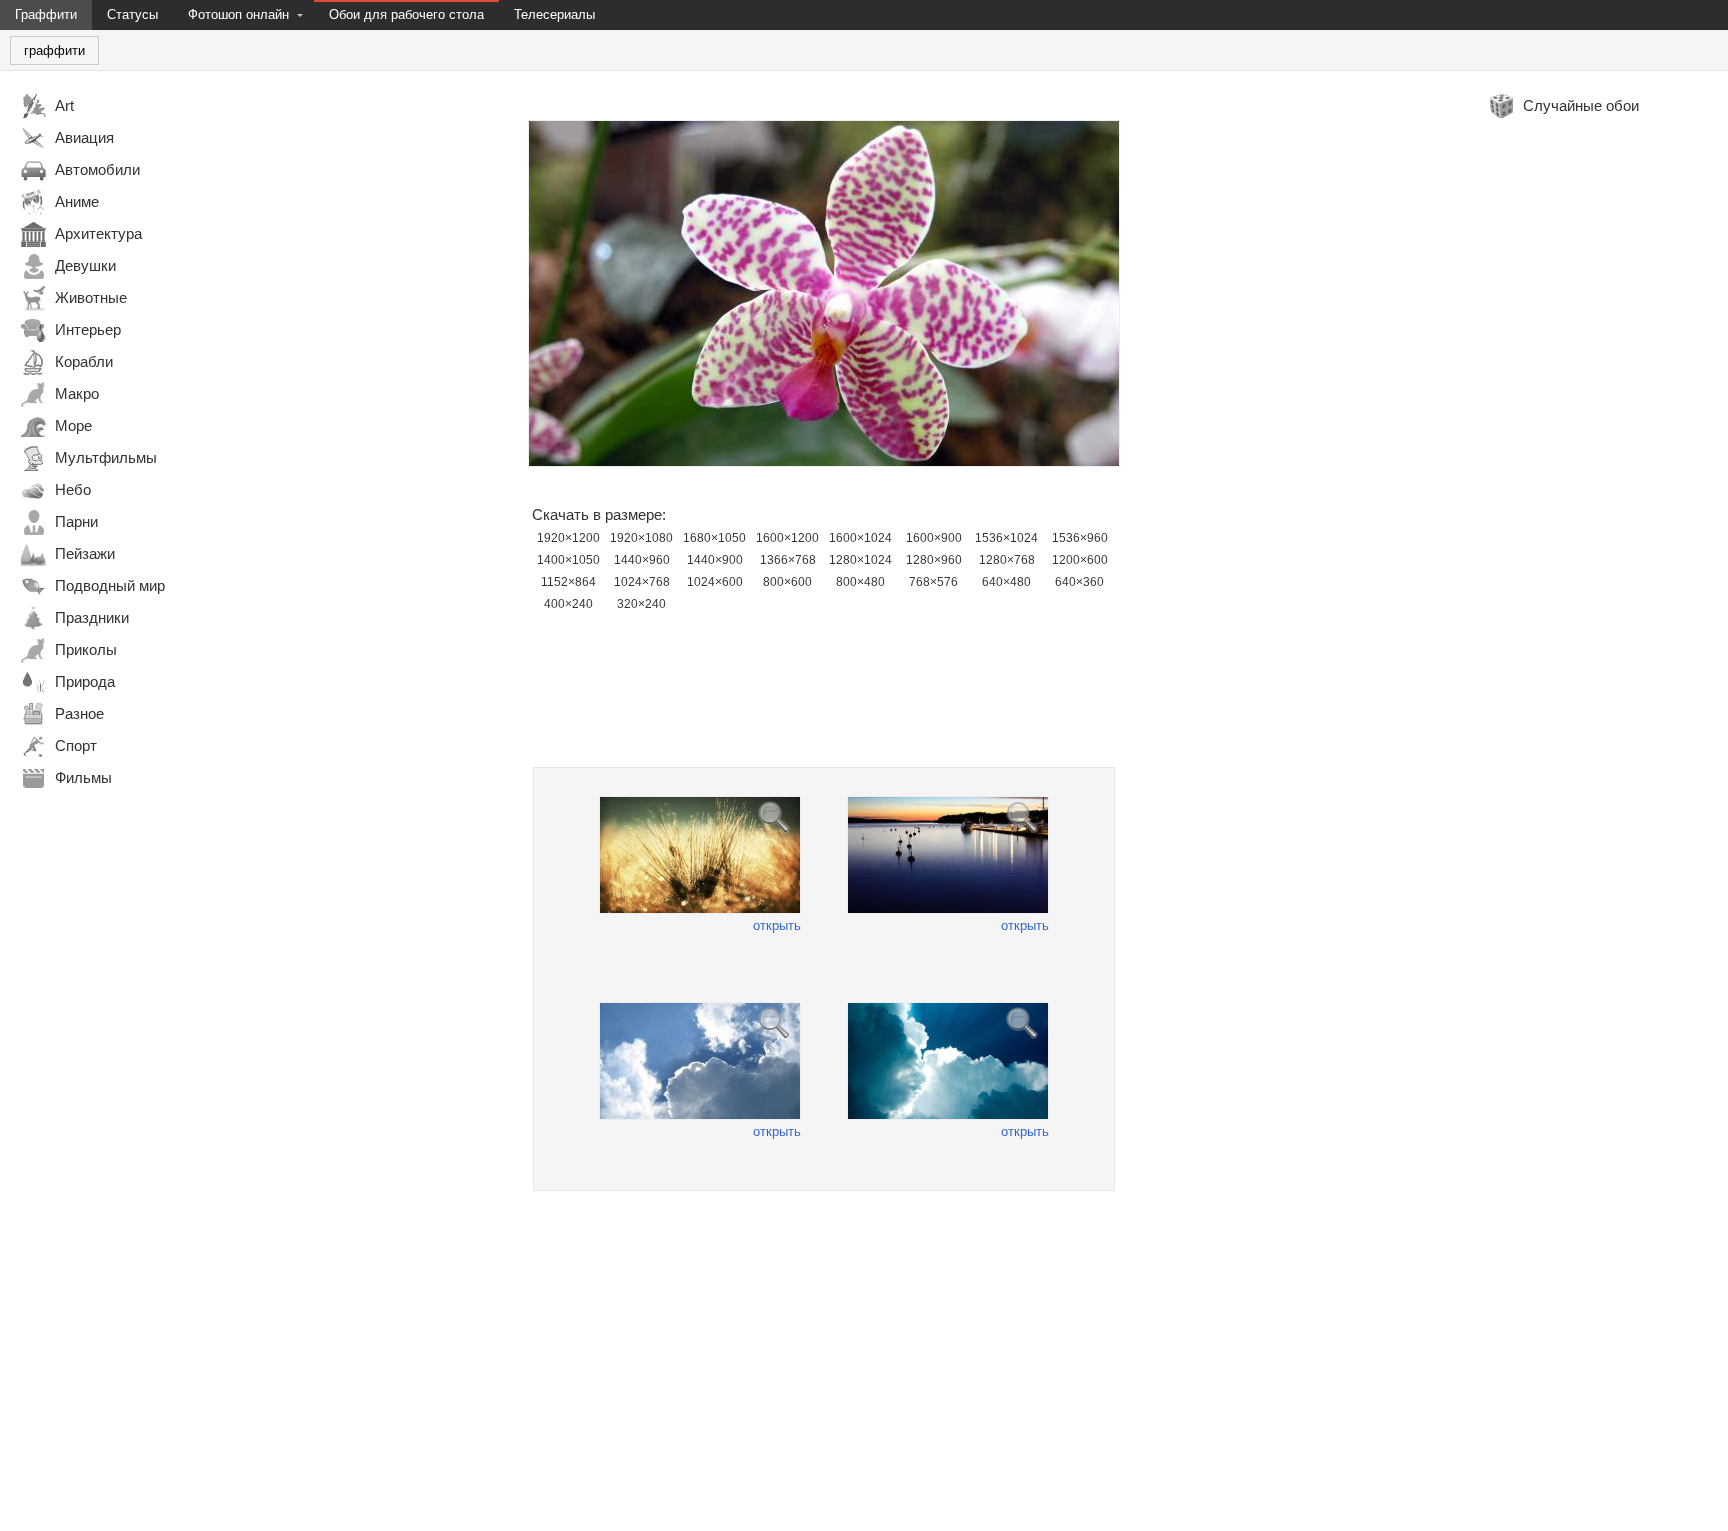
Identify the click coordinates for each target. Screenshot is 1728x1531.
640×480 (1006, 582)
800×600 (787, 582)
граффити (54, 50)
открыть (777, 925)
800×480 (860, 582)
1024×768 (642, 582)
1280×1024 (860, 560)
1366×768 (788, 560)
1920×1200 (568, 538)
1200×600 (1080, 560)
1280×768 (1007, 560)
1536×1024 (1006, 538)
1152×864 (568, 582)
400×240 (568, 604)
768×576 (933, 582)
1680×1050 (714, 538)
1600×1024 (860, 538)
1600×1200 (787, 538)
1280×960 (934, 560)
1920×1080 (641, 538)
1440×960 (642, 560)
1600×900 (934, 538)
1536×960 (1080, 538)
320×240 (641, 604)
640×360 (1079, 582)
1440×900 (715, 560)
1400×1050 (568, 560)
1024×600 (715, 582)
